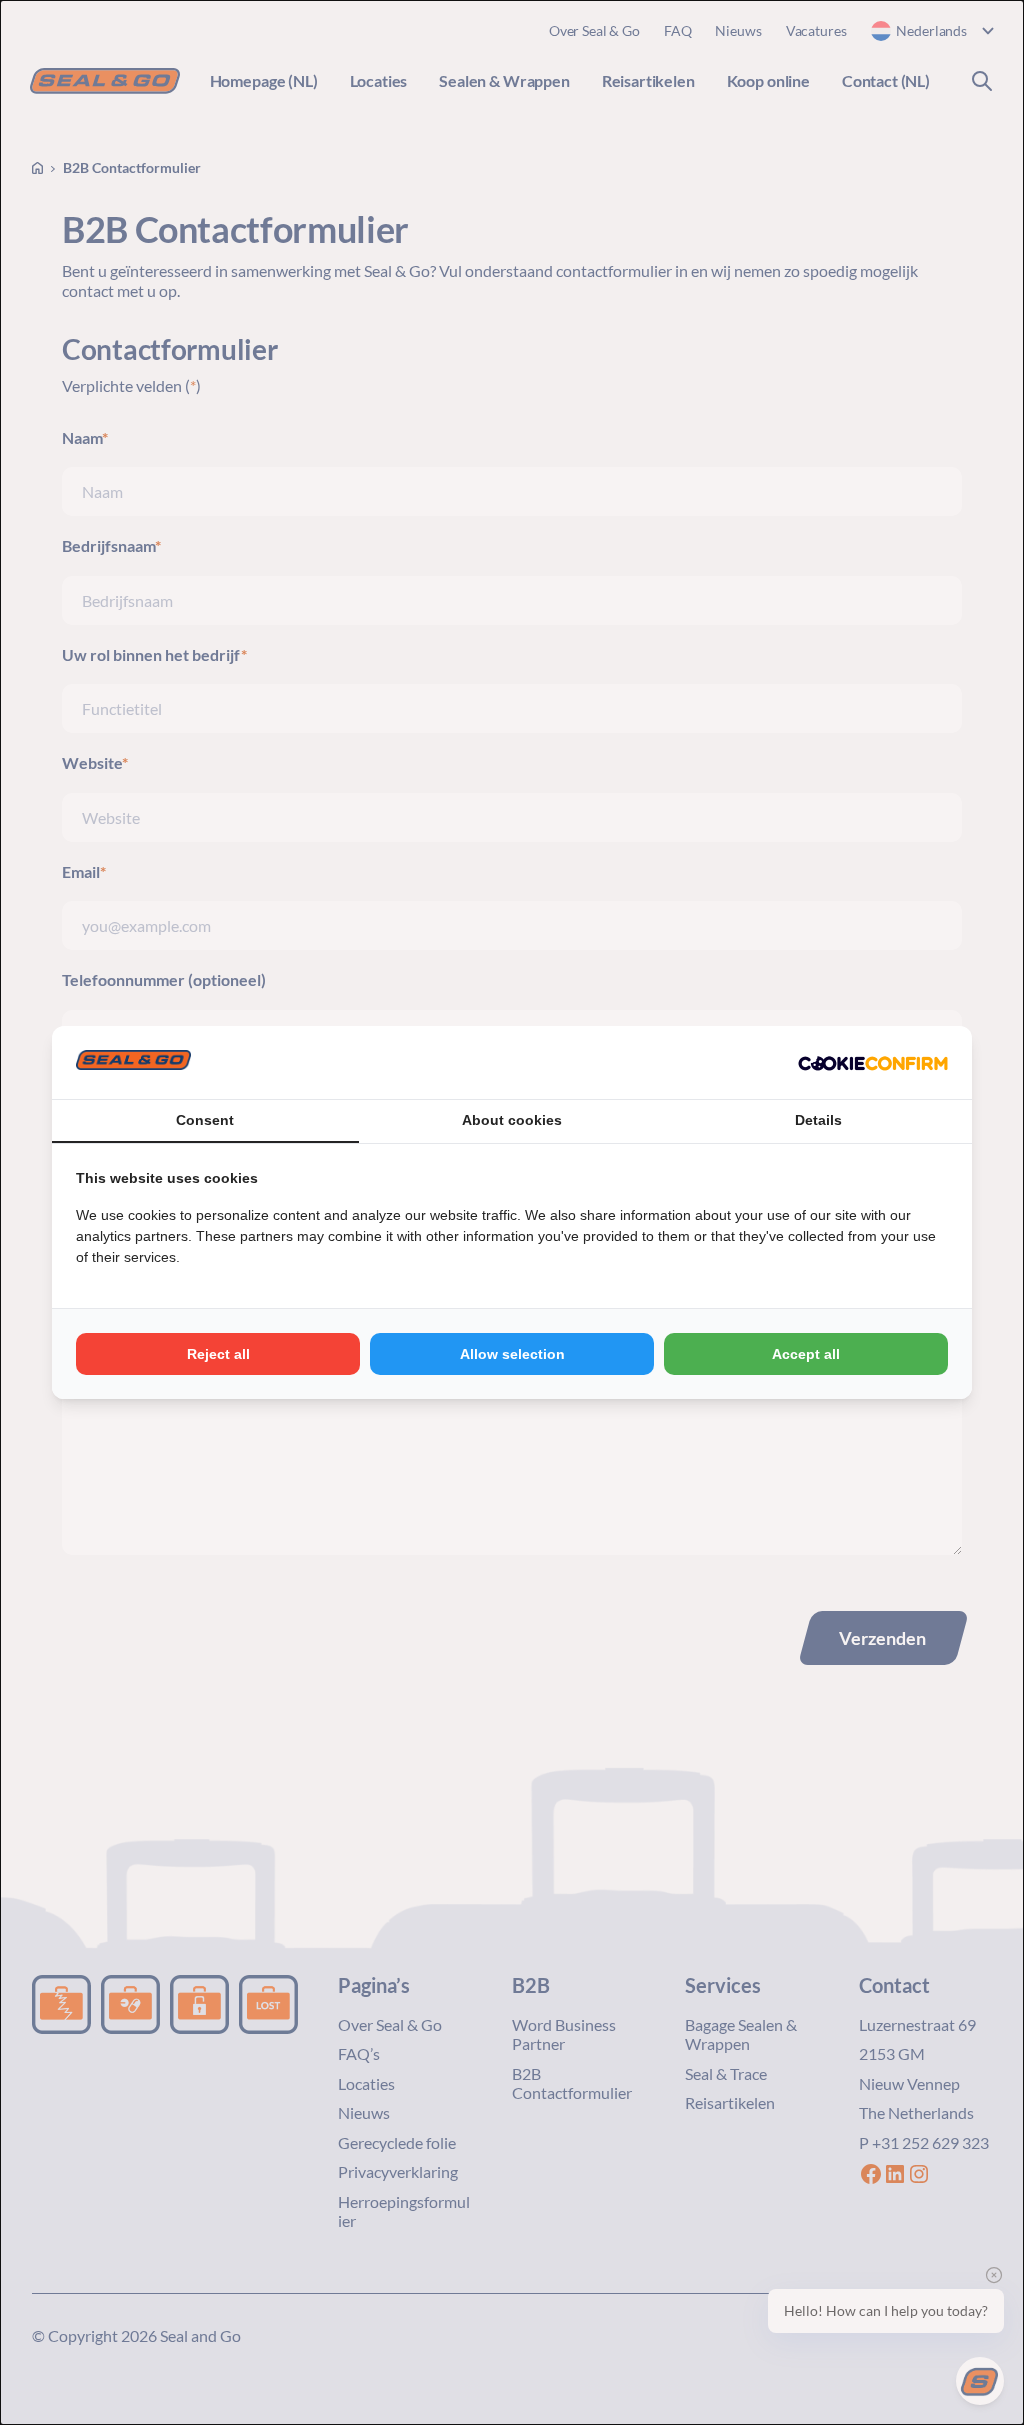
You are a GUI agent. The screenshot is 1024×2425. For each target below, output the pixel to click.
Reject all (218, 1354)
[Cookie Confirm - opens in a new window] (873, 1063)
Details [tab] (818, 1120)
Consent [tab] (205, 1120)
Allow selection (512, 1354)
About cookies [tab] (512, 1120)
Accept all (806, 1354)
